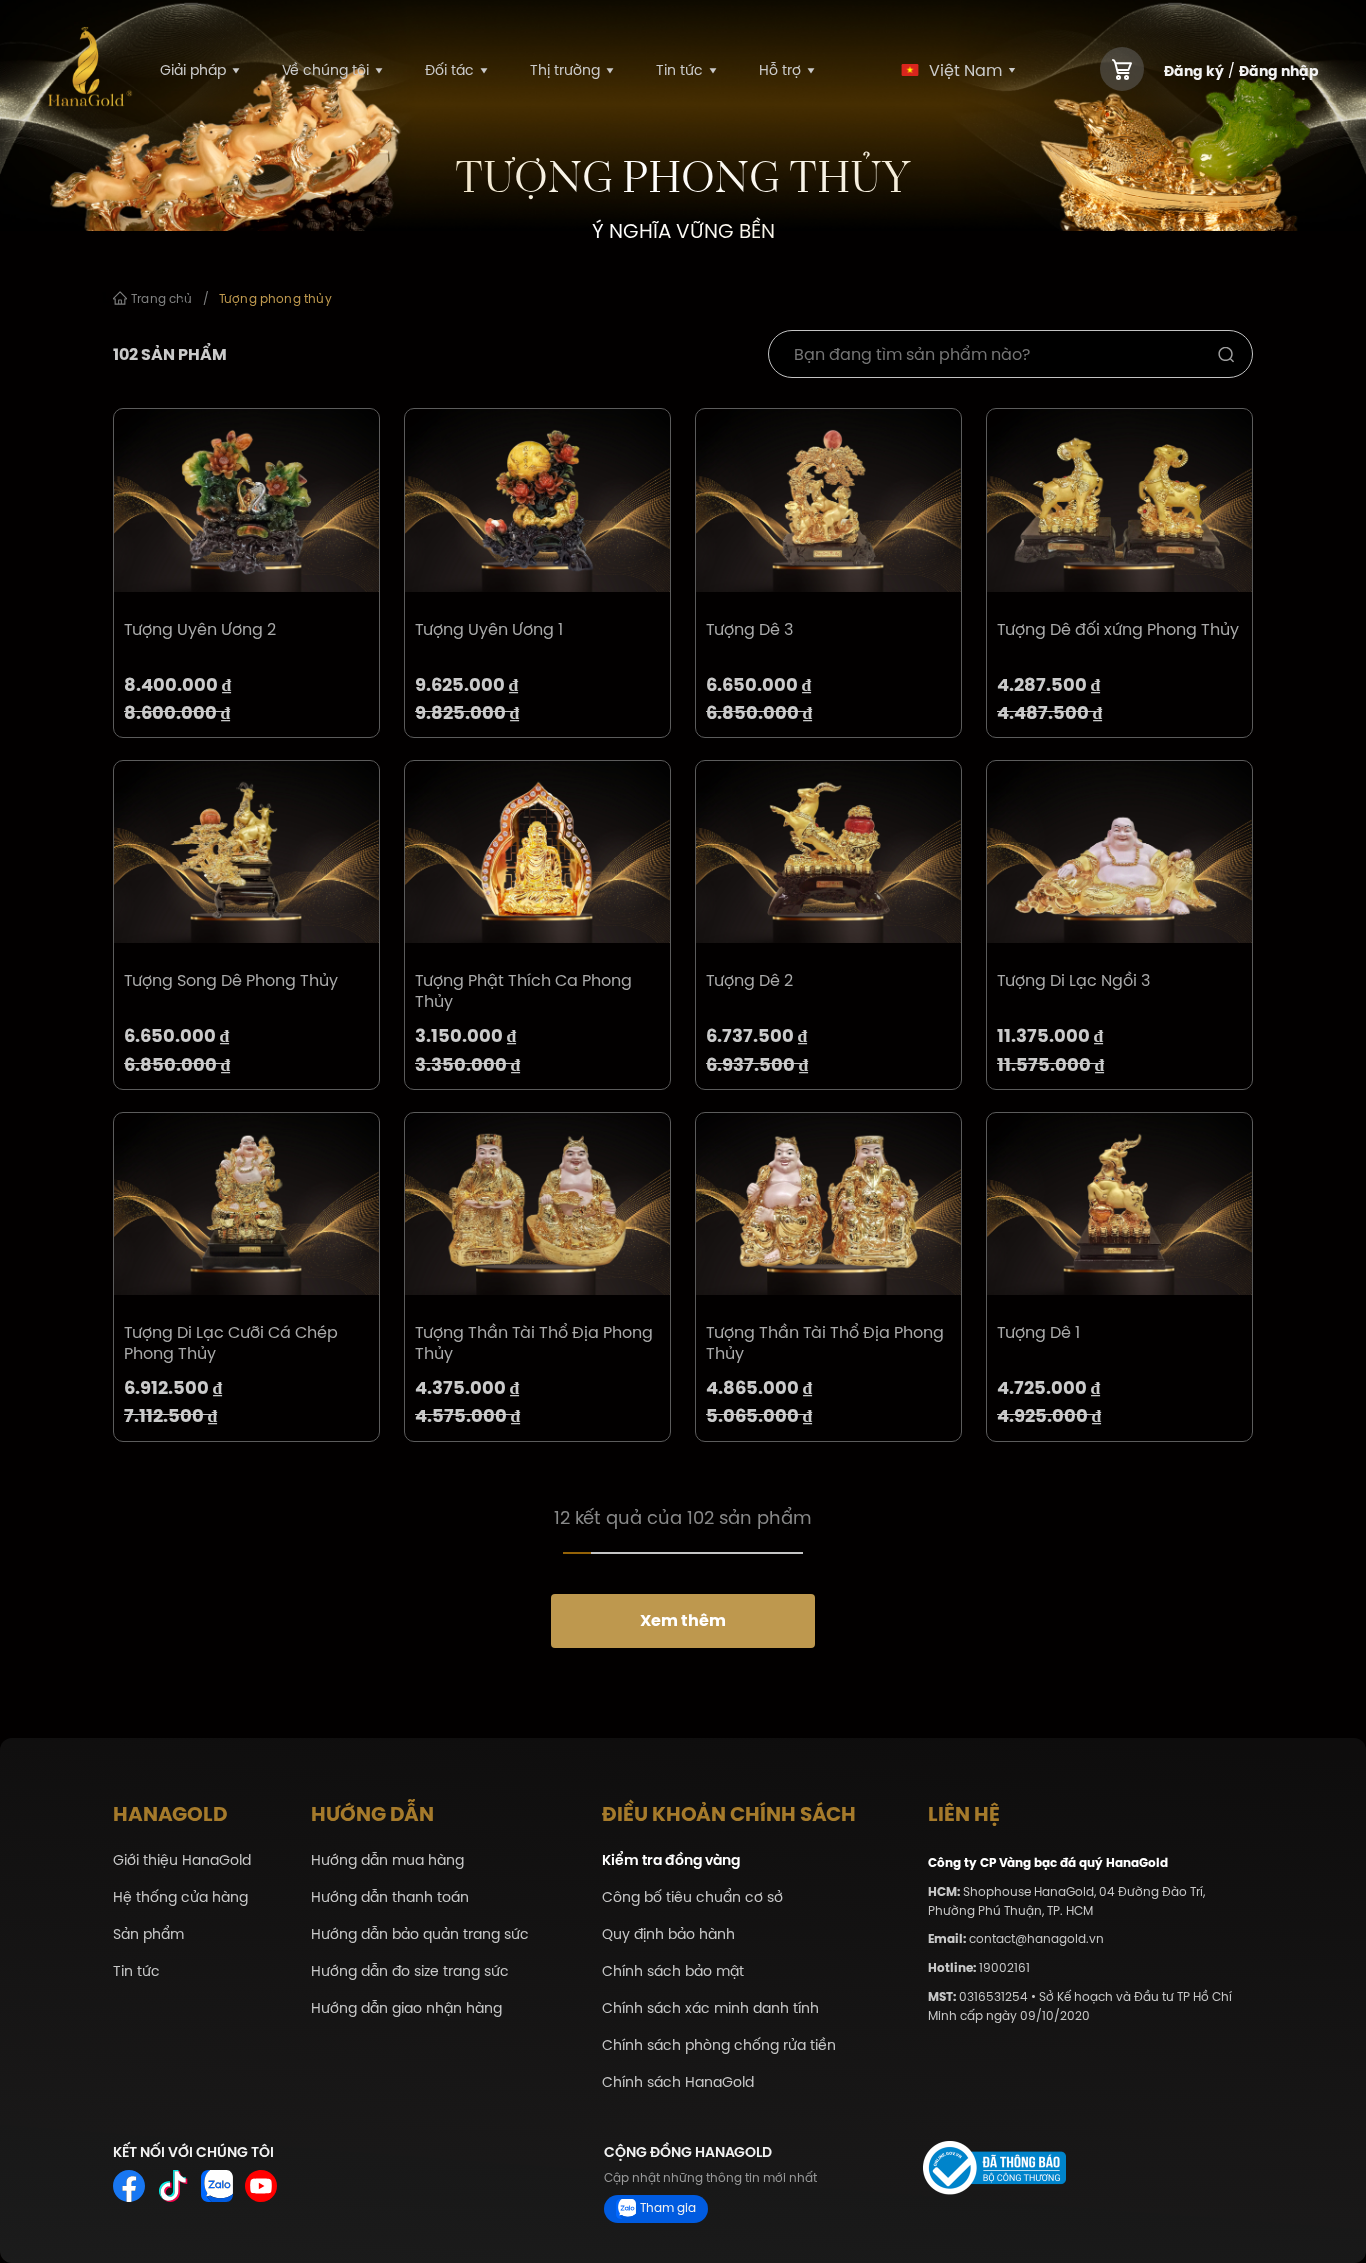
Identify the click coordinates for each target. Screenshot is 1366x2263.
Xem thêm (683, 1620)
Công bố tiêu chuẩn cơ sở (692, 1897)
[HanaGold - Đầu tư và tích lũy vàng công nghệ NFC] (90, 70)
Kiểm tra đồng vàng (671, 1860)
